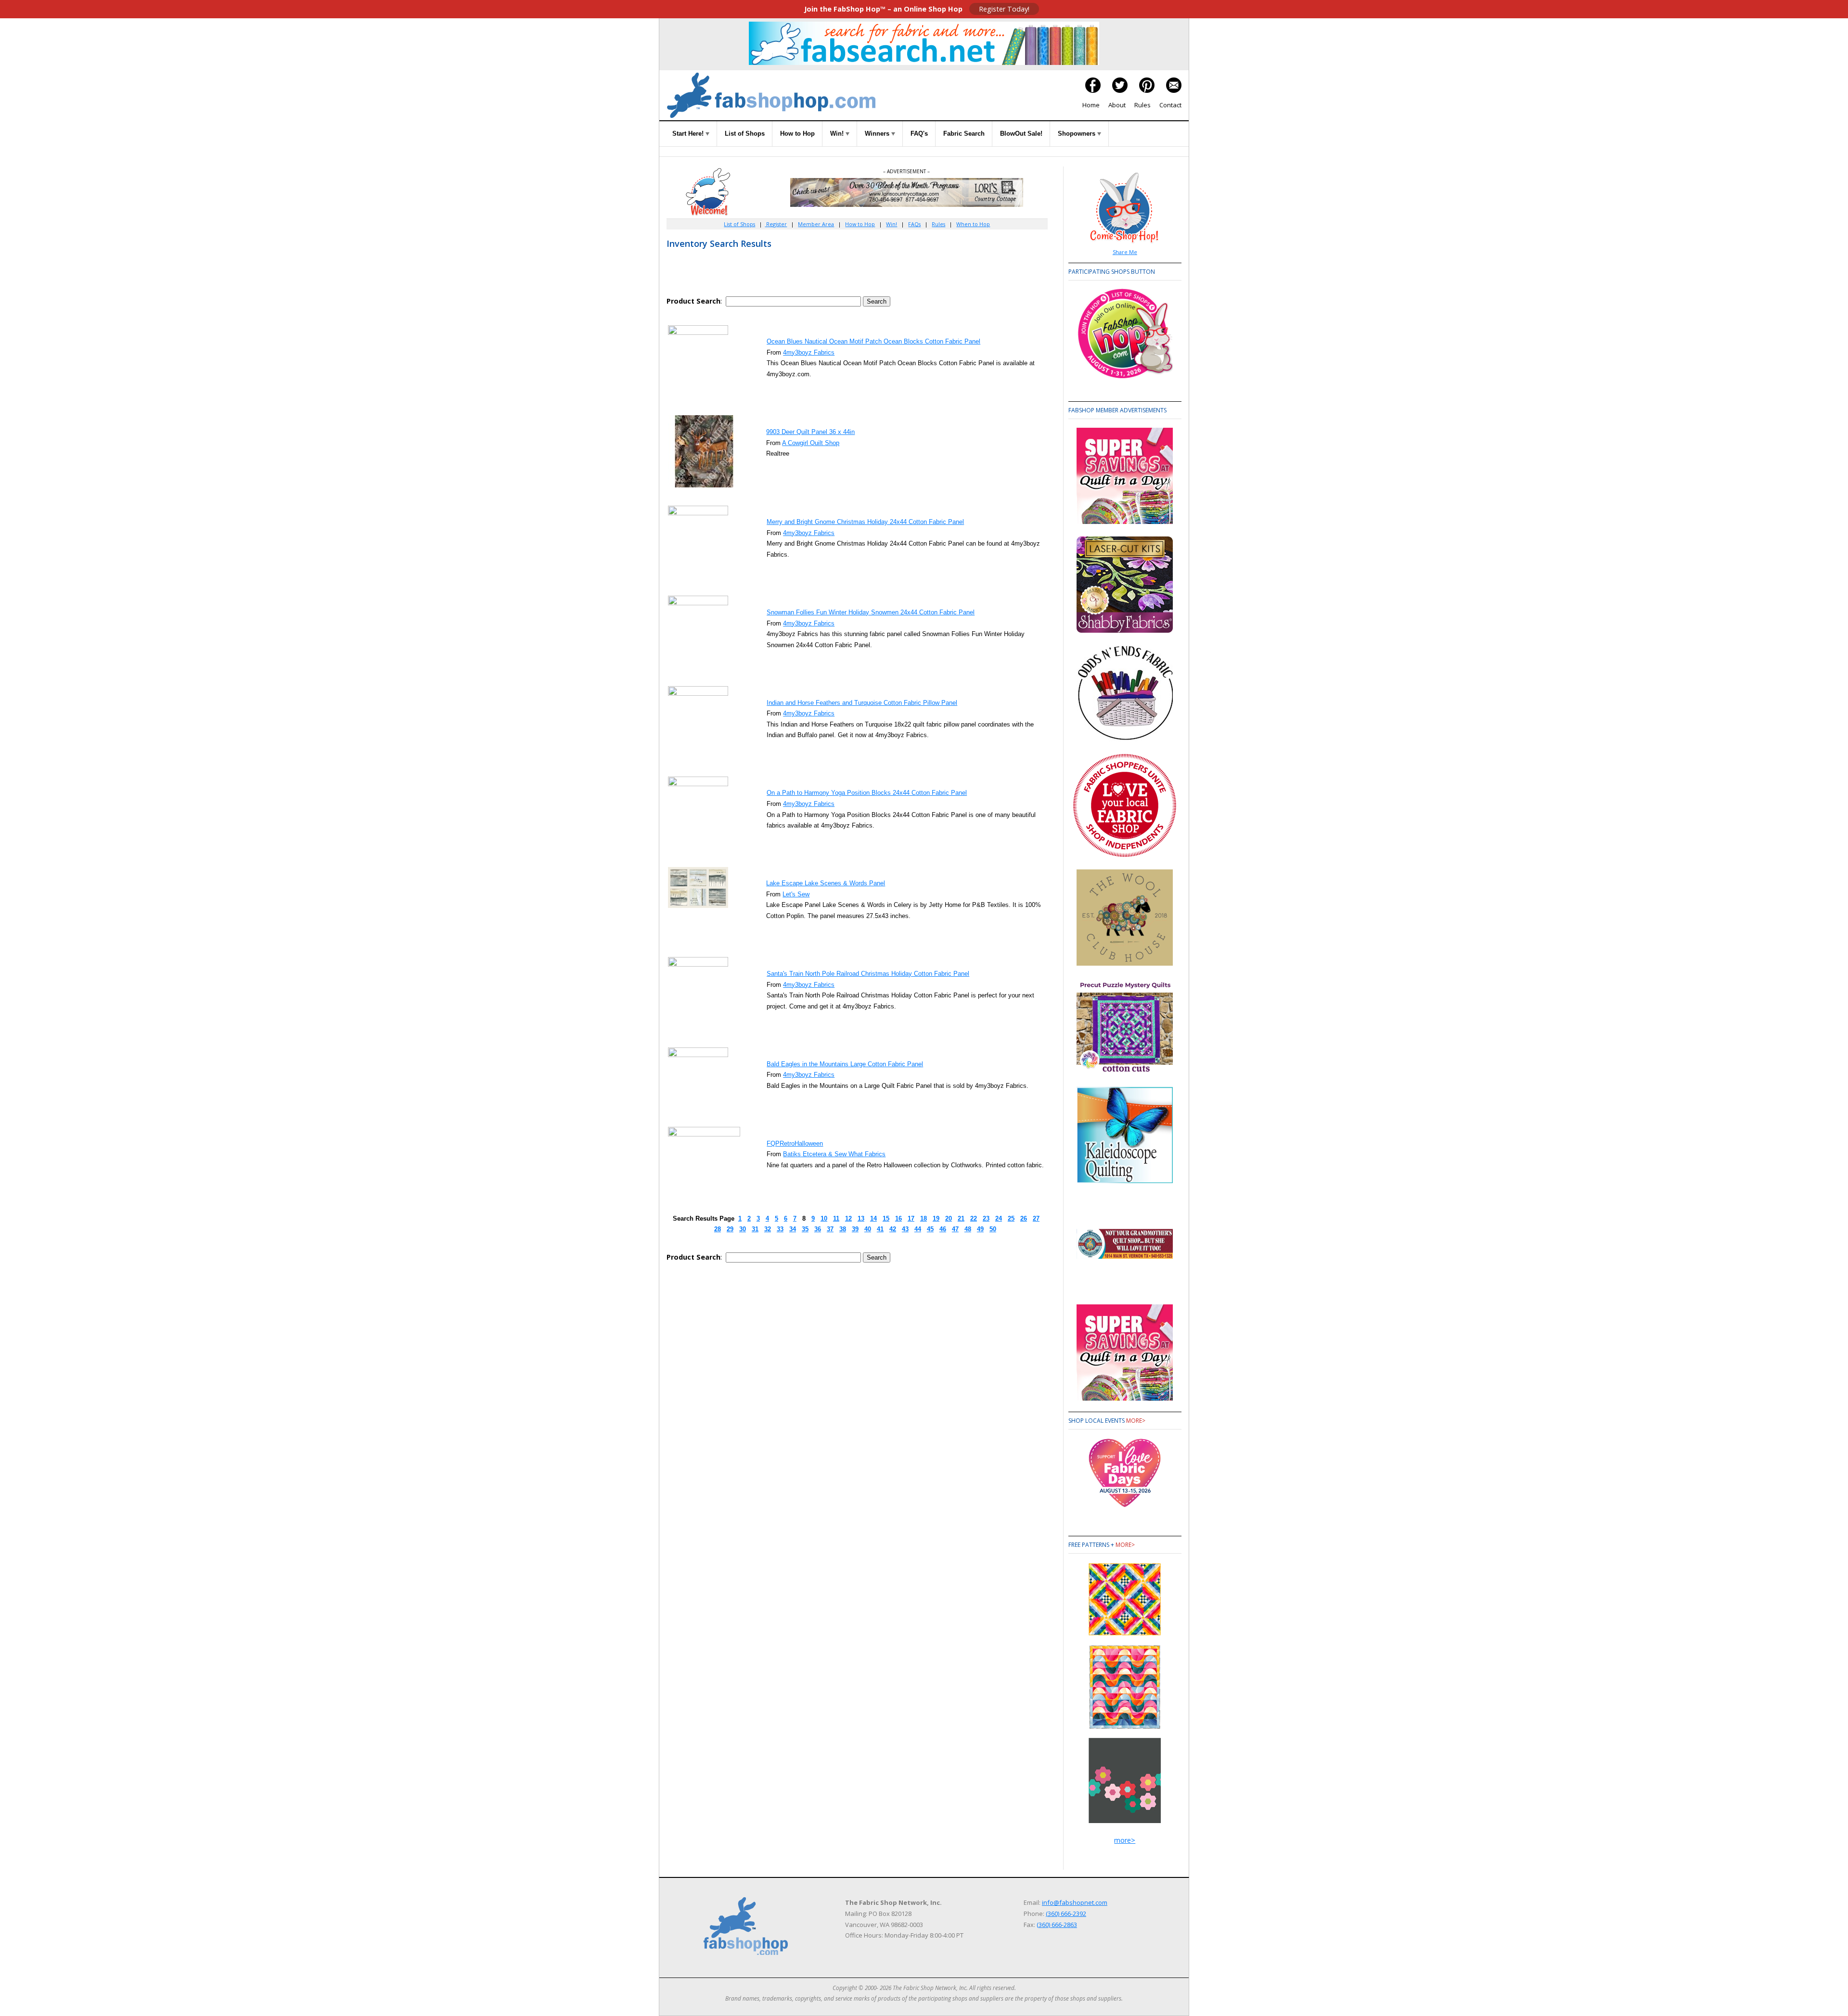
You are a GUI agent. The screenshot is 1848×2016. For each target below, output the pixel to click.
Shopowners (1078, 134)
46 (943, 1229)
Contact (1170, 105)
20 (949, 1219)
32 (768, 1229)
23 (986, 1219)
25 (1011, 1219)
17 (911, 1219)
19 (936, 1219)
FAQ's (919, 134)
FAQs (914, 224)
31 (755, 1229)
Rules (1142, 105)
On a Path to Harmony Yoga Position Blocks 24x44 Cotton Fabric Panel (867, 793)
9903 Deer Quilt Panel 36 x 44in (810, 432)
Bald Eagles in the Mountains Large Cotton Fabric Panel (845, 1064)
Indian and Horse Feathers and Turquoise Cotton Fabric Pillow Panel (862, 703)
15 (886, 1219)
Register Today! (1004, 9)
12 (848, 1219)
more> (1136, 1421)
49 (980, 1229)
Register (776, 224)
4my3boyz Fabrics (809, 352)
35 (805, 1229)
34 (793, 1229)
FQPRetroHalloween (795, 1143)
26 (1024, 1219)
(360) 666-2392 (1066, 1914)
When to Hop (973, 224)
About (1117, 105)
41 (880, 1229)
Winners (878, 134)
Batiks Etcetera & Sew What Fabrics (834, 1154)
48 (968, 1229)
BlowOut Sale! (1021, 134)
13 (861, 1219)
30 (743, 1229)
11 (836, 1219)
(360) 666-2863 (1057, 1925)
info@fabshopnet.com (1075, 1902)
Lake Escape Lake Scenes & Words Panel (826, 883)
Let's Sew (796, 894)
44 (918, 1229)
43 (905, 1229)
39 (855, 1229)
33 (780, 1229)
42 (893, 1229)
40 (868, 1229)
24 (999, 1219)
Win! (838, 134)
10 (824, 1219)
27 (1036, 1219)
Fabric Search (964, 134)
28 (718, 1229)
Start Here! (689, 134)
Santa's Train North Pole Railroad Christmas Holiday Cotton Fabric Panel (868, 974)
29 (730, 1229)
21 (961, 1219)
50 (993, 1229)
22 (974, 1219)
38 (843, 1229)
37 (830, 1229)
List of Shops (745, 134)
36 (818, 1229)
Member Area (816, 224)
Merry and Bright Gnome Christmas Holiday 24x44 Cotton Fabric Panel (865, 522)
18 (924, 1219)
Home (1091, 105)
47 (955, 1229)
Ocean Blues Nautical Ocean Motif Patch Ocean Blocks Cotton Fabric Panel (873, 341)
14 (873, 1219)
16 (898, 1219)
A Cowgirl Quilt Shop (811, 443)
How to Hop (797, 134)
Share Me (1125, 252)
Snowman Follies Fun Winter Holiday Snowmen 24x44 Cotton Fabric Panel (871, 612)
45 (930, 1229)
